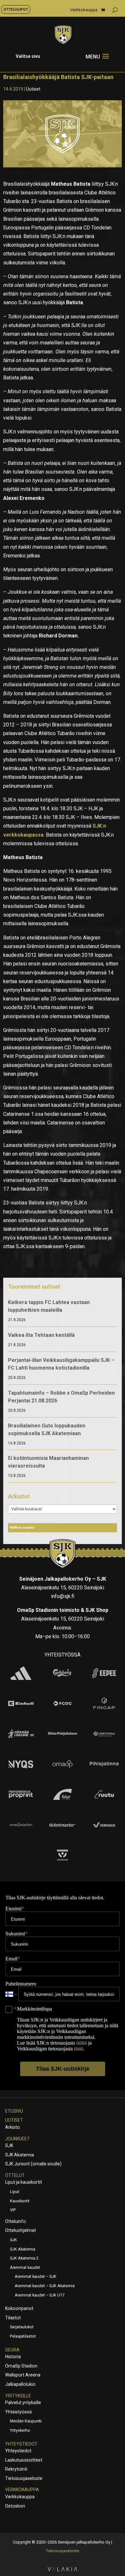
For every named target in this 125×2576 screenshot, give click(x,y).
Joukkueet (17, 2139)
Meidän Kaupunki (26, 2421)
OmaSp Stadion (21, 2366)
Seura (12, 2350)
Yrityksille (18, 2396)
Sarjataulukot (22, 2327)
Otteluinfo (16, 2221)
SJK (9, 2145)
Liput (15, 2192)
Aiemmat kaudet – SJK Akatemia (45, 2286)
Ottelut (15, 2175)
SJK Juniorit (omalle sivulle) (33, 2164)
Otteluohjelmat (21, 2230)
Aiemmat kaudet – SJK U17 (40, 2295)
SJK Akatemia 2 (24, 2258)
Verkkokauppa (84, 10)
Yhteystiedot (21, 2444)
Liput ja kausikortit (24, 2182)
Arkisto (13, 2127)
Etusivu (14, 2111)
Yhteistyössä (18, 2412)
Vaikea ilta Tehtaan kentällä (41, 1335)
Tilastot (13, 2318)
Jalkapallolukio (20, 2384)
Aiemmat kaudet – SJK (36, 2276)
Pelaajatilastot (23, 2336)
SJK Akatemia (20, 2155)
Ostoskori (15, 2506)
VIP (13, 2210)
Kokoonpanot (19, 2308)
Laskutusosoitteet (24, 2460)
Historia (13, 2357)
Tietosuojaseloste (24, 2478)
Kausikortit (20, 2201)
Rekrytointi (16, 2469)
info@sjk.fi (63, 1596)
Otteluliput (16, 9)
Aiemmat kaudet (25, 2267)
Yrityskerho (20, 2430)
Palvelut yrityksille (23, 2403)
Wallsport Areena (23, 2375)
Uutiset (33, 89)
